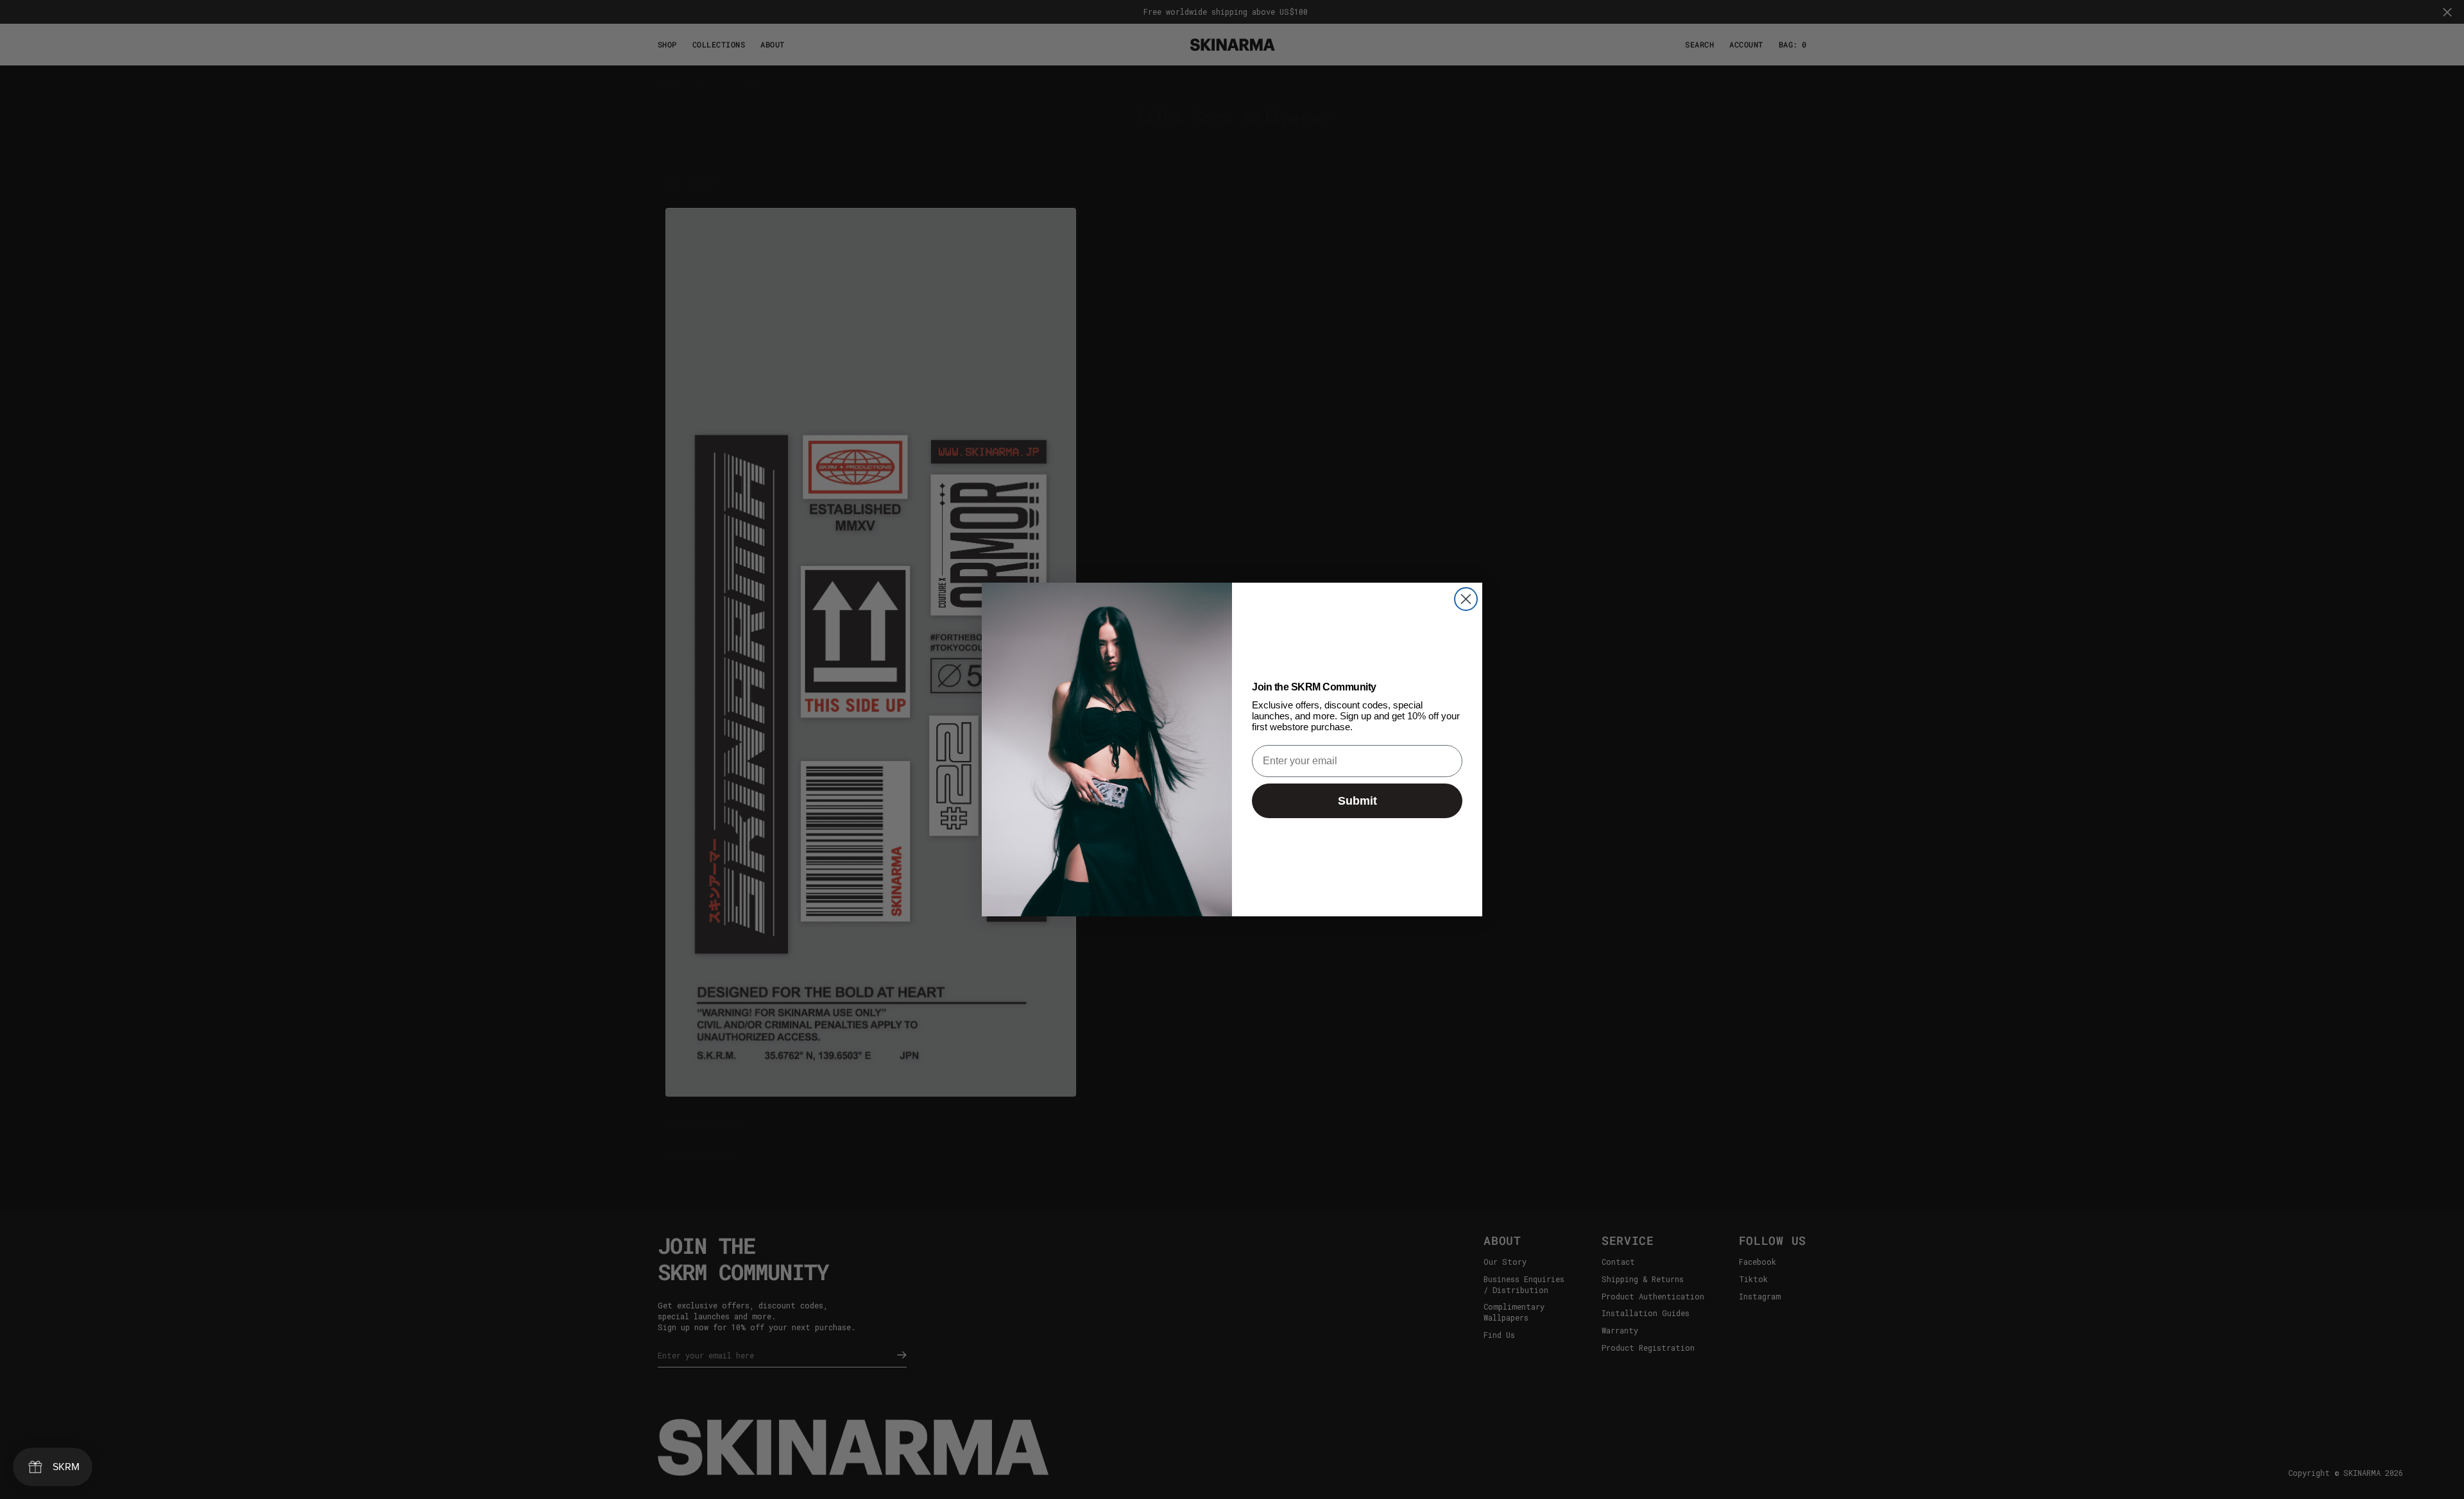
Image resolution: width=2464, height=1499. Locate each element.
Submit (1357, 801)
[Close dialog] (1466, 599)
